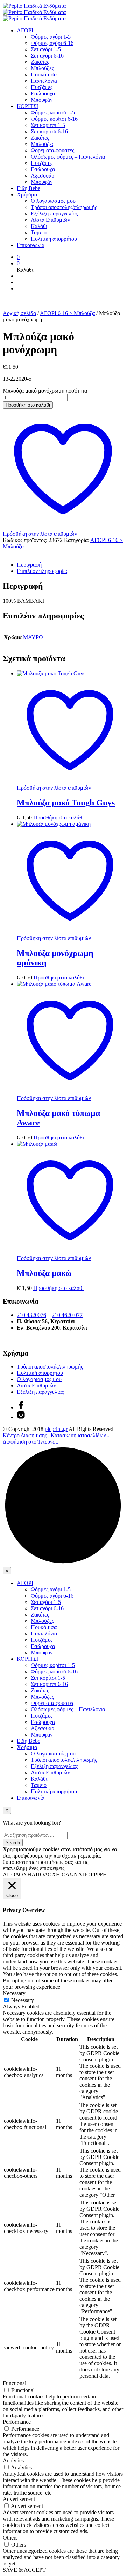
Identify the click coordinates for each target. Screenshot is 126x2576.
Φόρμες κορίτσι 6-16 (54, 119)
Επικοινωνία (31, 245)
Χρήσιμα (27, 195)
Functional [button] (15, 2383)
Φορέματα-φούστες (52, 150)
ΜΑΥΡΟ (33, 637)
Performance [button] (17, 2422)
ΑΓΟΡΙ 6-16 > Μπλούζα (67, 313)
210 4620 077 (67, 1315)
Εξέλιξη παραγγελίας (54, 213)
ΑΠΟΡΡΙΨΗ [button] (93, 1875)
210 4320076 (31, 1315)
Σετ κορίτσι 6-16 (49, 131)
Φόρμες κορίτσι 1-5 (53, 112)
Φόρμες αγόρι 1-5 (51, 37)
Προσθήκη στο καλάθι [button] (58, 818)
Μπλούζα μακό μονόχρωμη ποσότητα (45, 391)
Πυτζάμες (42, 87)
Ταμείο (39, 232)
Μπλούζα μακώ (44, 1273)
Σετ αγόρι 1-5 (46, 49)
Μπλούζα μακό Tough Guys (66, 803)
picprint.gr (56, 1429)
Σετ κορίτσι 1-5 (48, 125)
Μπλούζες (42, 68)
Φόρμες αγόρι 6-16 (52, 43)
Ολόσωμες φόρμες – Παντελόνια (68, 157)
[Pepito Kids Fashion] (21, 1417)
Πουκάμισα (44, 75)
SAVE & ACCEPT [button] (24, 2570)
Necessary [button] (14, 1993)
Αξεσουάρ (43, 176)
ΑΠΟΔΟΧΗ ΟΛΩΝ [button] (55, 1875)
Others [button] (10, 2538)
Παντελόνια (44, 81)
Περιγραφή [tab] (29, 565)
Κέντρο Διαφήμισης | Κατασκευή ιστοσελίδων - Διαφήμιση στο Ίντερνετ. (56, 1438)
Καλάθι (39, 226)
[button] (18, 257)
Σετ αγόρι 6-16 (47, 56)
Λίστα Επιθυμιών (50, 220)
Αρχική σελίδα (19, 313)
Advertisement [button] (19, 2499)
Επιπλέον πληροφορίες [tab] (42, 571)
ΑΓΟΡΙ (25, 30)
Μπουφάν (42, 100)
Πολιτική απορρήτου (54, 239)
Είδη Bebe (29, 188)
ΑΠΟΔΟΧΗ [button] (17, 1875)
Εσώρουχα (43, 93)
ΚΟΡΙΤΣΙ (27, 106)
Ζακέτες (40, 62)
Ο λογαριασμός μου (53, 201)
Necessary (23, 2000)
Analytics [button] (13, 2460)
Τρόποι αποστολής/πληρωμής (64, 207)
